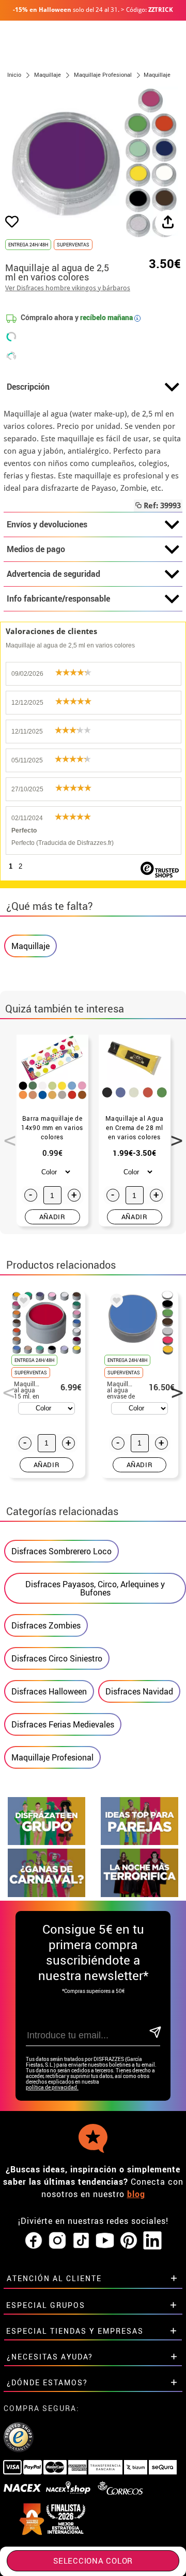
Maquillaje (30, 946)
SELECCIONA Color (93, 2561)
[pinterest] (129, 2241)
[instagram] (57, 2241)
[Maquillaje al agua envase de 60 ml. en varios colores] (115, 1302)
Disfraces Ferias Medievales (63, 1724)
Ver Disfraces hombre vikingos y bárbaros (68, 288)
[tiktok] (81, 2241)
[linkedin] (152, 2241)
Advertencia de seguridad (53, 574)
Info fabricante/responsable (58, 599)
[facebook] (34, 2241)
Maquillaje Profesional (52, 1757)
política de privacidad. (52, 2088)
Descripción (28, 387)
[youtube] (105, 2241)
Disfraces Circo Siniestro (57, 1658)
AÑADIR (52, 1217)
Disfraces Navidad (139, 1691)
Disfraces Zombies (46, 1625)
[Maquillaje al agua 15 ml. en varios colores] (22, 1302)
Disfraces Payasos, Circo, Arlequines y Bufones (95, 1588)
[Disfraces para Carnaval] (47, 1894)
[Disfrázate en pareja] (139, 1842)
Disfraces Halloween (49, 1691)
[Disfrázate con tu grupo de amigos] (47, 1842)
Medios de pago (36, 549)
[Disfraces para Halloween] (139, 1894)
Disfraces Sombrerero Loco (61, 1551)
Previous (6, 1135)
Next (173, 1135)
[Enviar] (154, 2033)
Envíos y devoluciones (47, 524)
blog (136, 2194)
